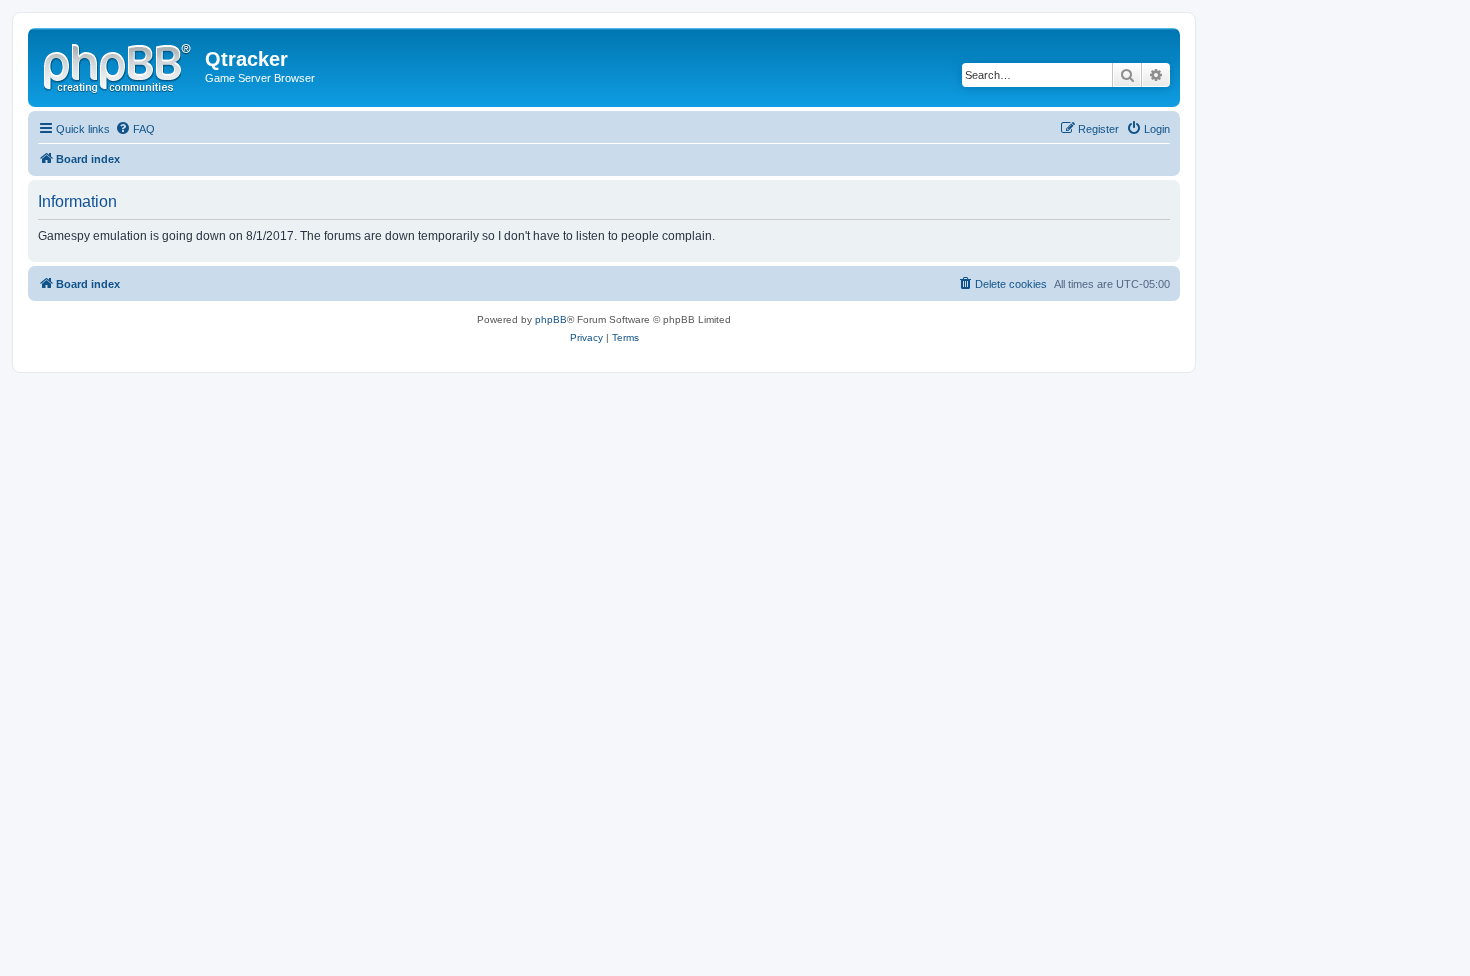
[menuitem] (135, 129)
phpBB (551, 319)
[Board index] (119, 65)
